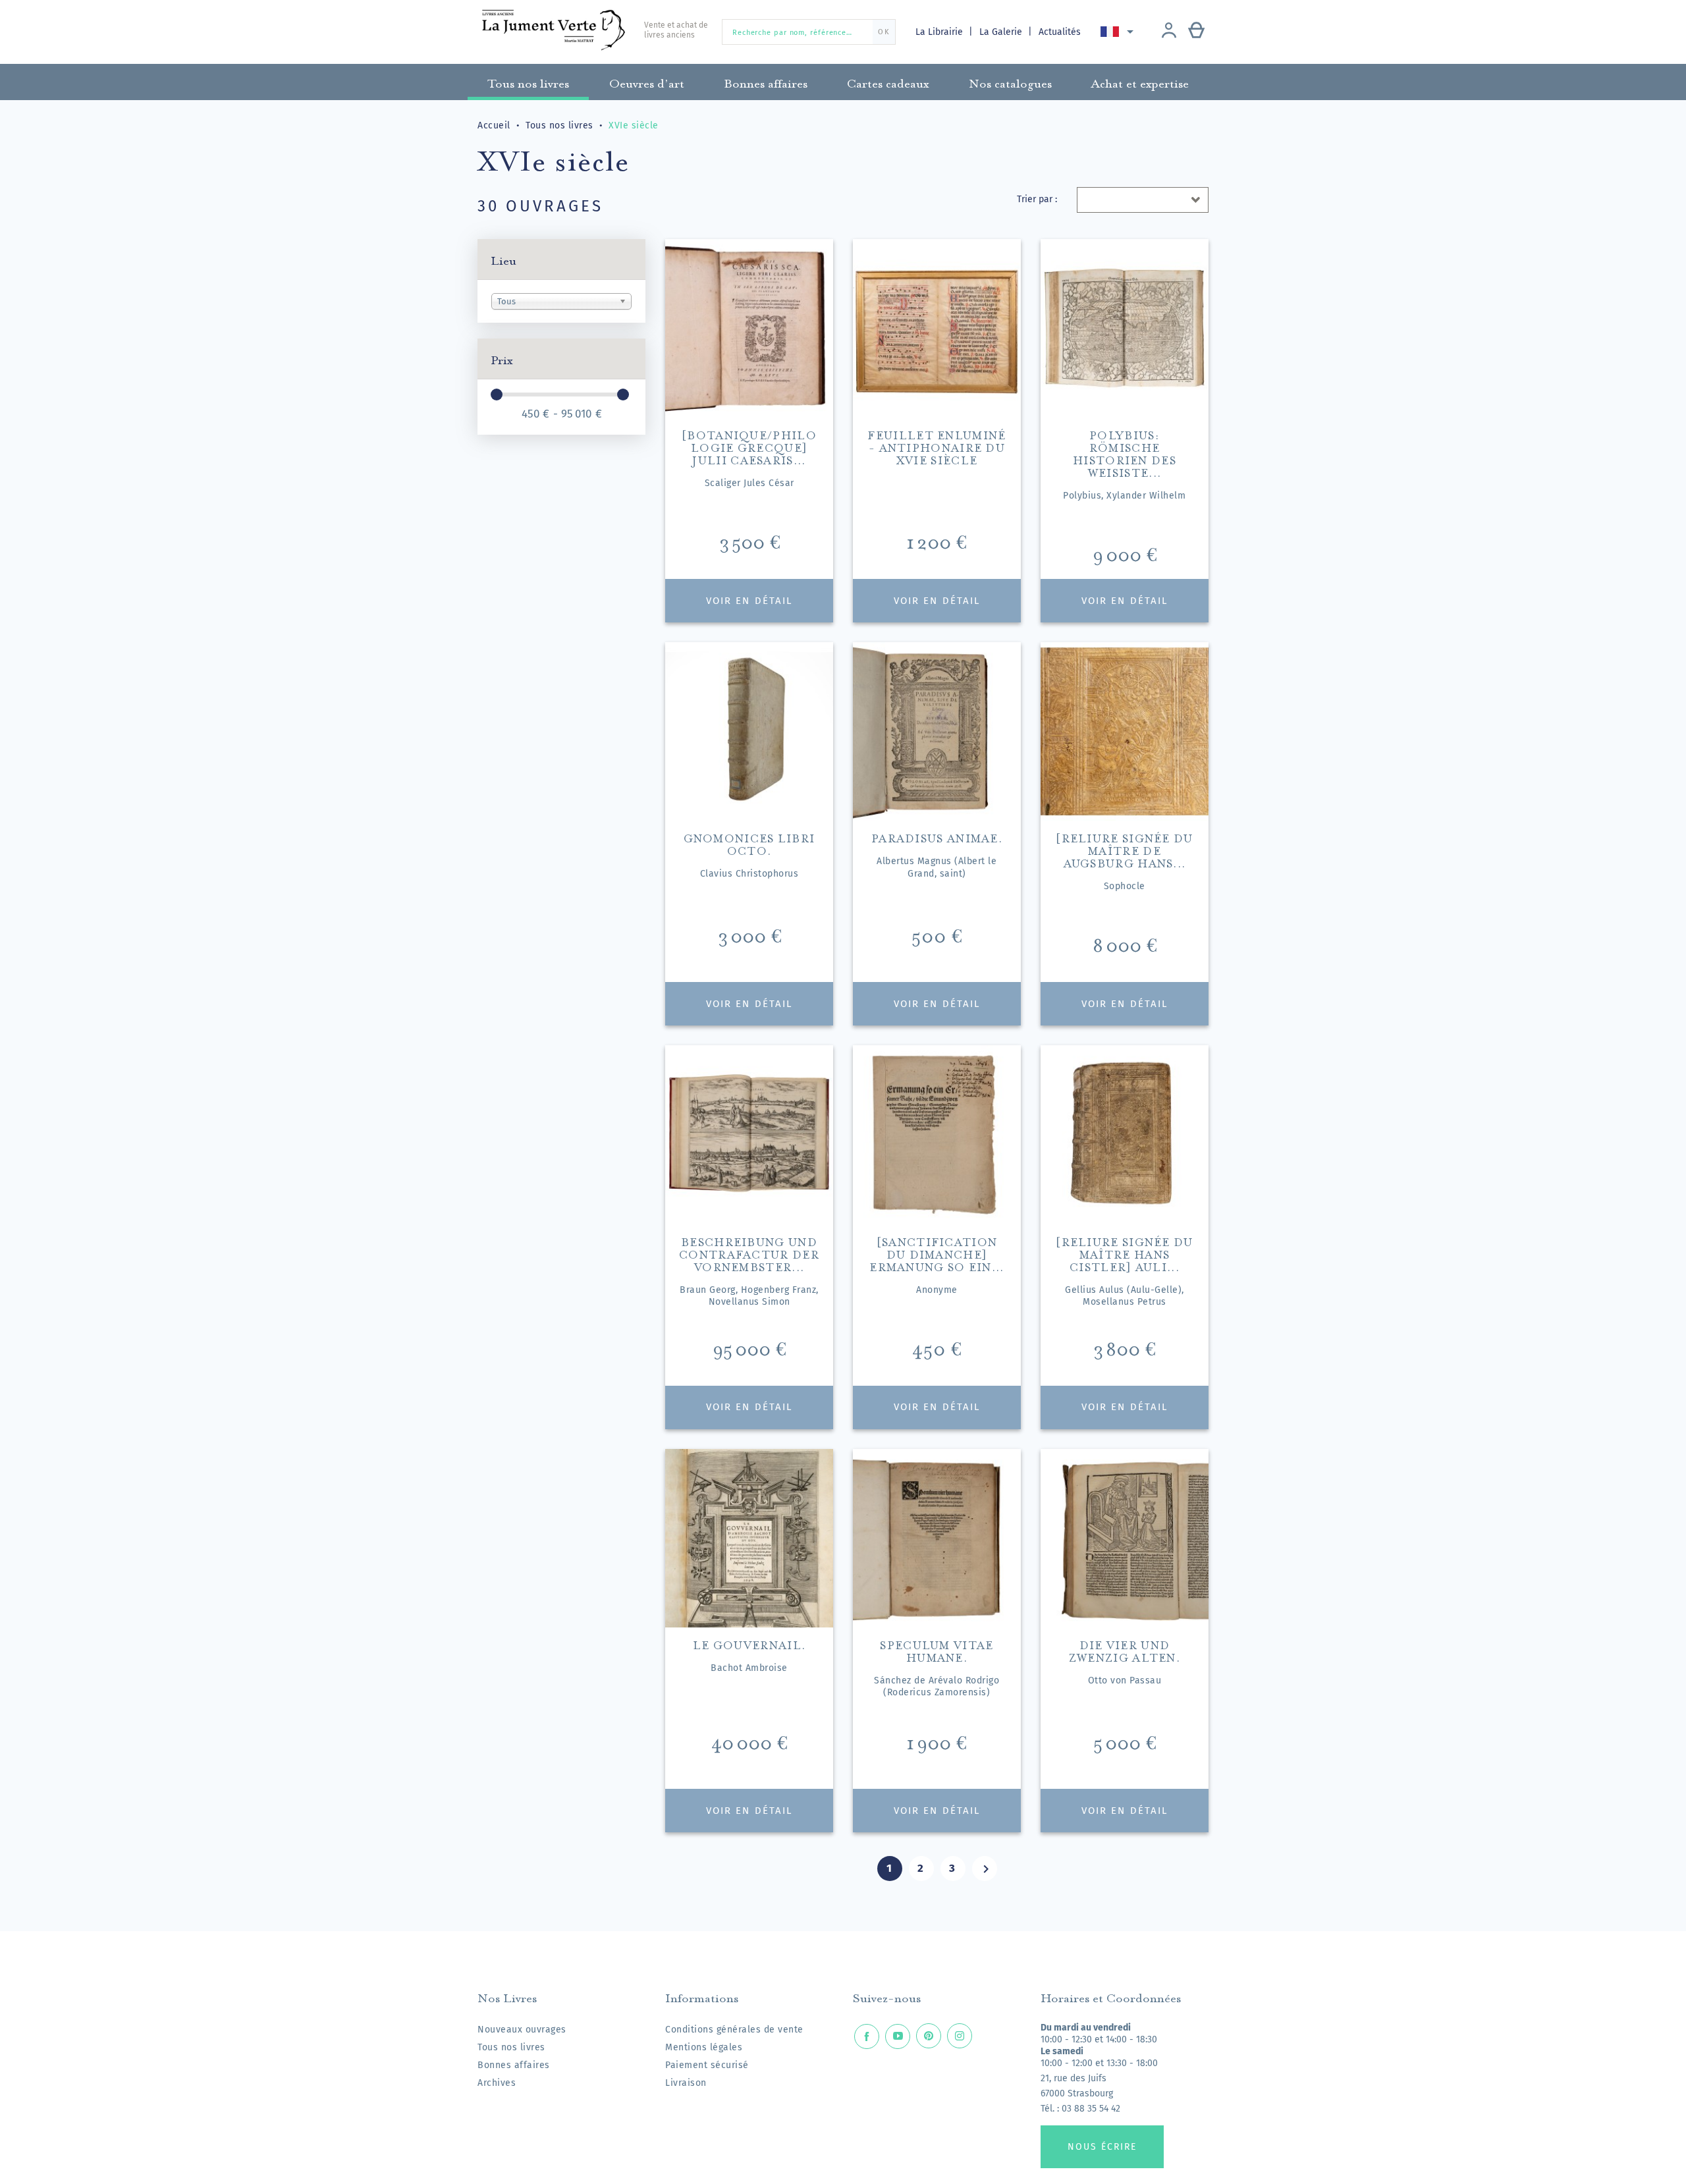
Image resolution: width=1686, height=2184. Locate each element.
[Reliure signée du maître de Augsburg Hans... (1124, 849)
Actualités (1060, 32)
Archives (497, 2083)
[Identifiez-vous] (1169, 32)
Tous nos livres (511, 2047)
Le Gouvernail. (749, 1644)
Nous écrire (1102, 2147)
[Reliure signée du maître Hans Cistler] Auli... (1124, 1253)
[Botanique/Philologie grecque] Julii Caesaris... (749, 446)
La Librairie (940, 32)
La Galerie (1002, 32)
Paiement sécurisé (707, 2065)
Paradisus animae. (937, 837)
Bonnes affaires (514, 2065)
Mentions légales (704, 2047)
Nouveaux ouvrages (522, 2030)
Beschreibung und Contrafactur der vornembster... (749, 1253)
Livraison (686, 2083)
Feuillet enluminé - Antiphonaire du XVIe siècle (937, 446)
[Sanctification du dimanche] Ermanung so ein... (937, 1253)
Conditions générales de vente (734, 2030)
